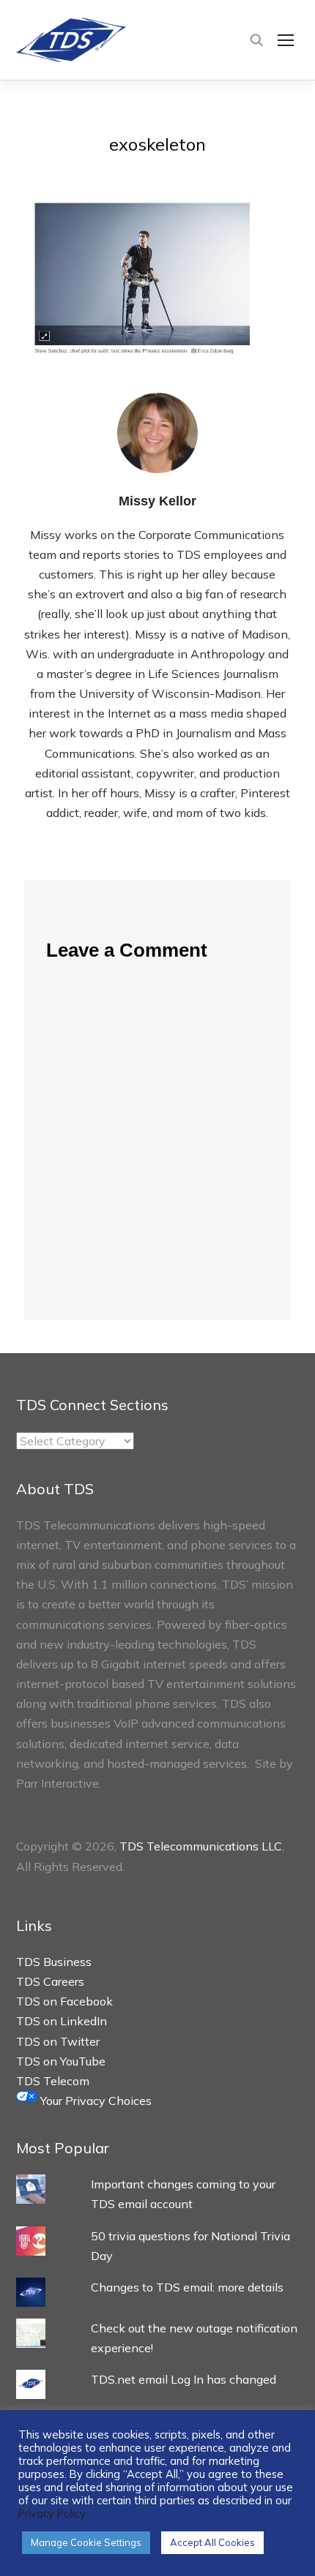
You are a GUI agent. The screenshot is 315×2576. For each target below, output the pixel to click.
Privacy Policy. (53, 2513)
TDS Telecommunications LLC (201, 1846)
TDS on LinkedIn (62, 2021)
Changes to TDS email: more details (187, 2287)
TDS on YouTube (61, 2061)
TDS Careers (50, 1981)
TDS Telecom (53, 2081)
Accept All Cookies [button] (212, 2542)
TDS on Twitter (58, 2041)
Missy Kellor (157, 501)
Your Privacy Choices (94, 2101)
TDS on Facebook (64, 2001)
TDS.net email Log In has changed (184, 2379)
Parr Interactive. (59, 1783)
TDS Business (54, 1962)
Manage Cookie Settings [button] (86, 2542)
